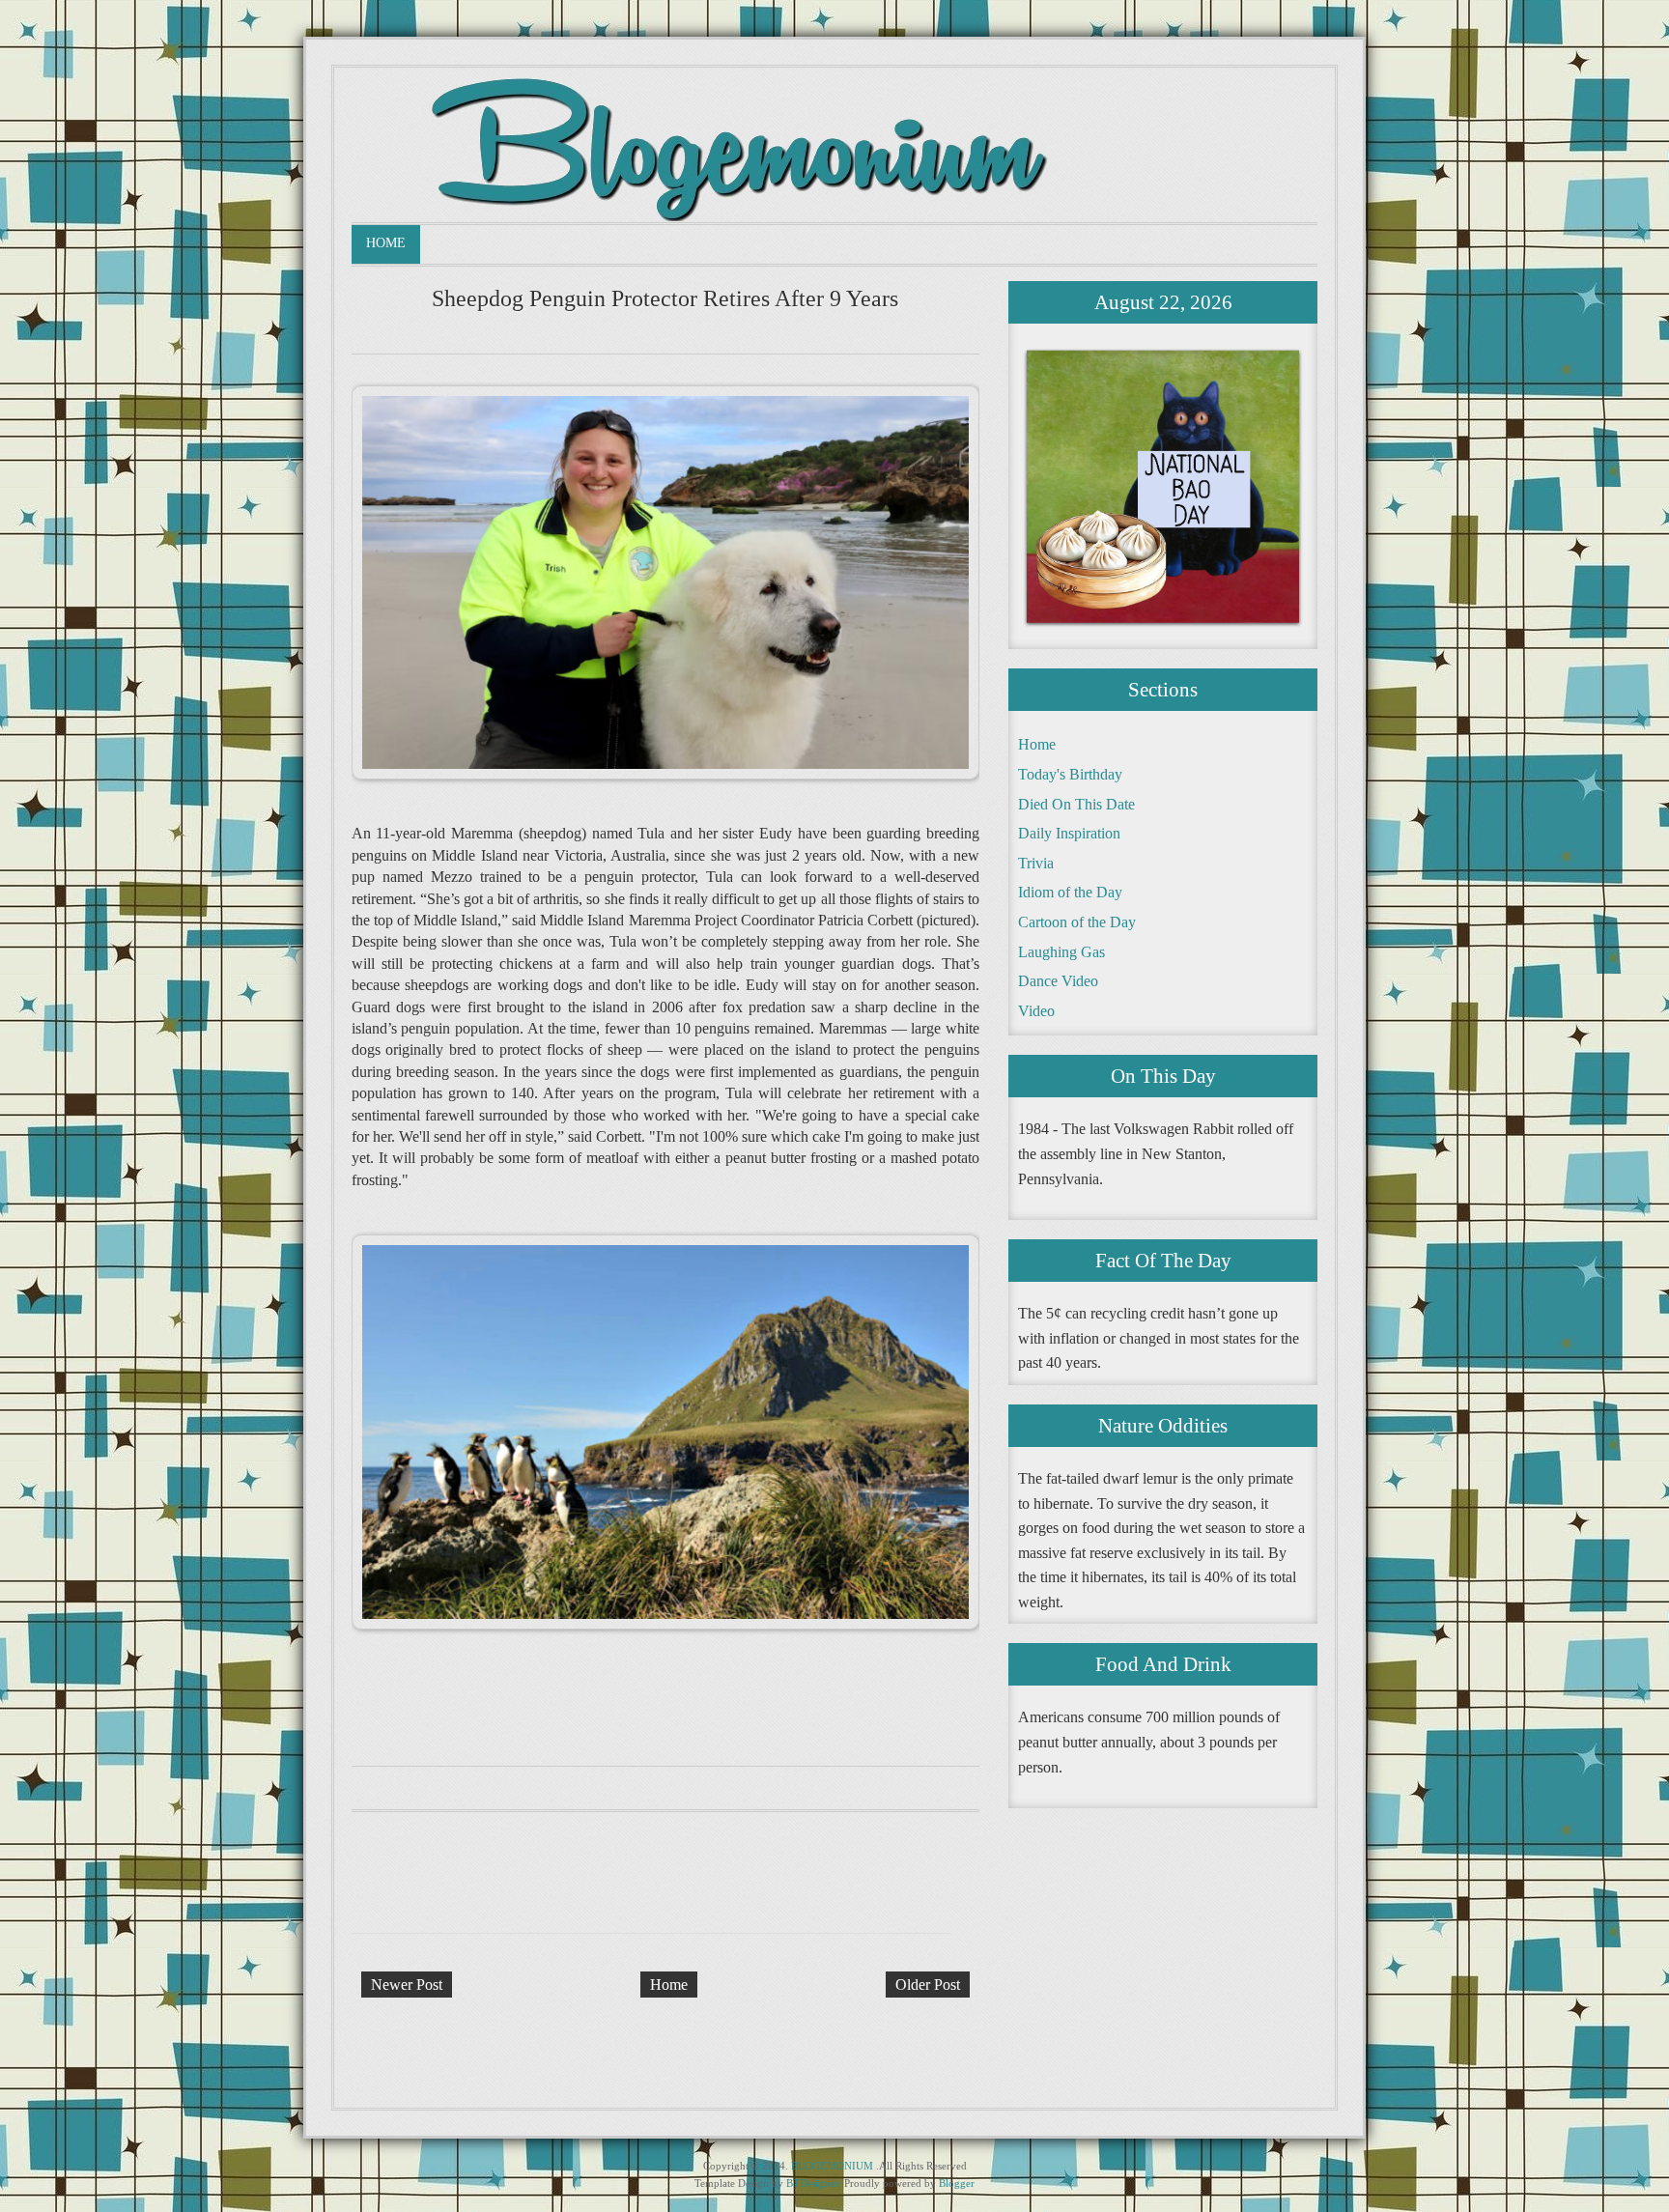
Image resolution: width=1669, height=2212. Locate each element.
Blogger (957, 2183)
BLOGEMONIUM (832, 2166)
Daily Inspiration (1069, 833)
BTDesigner (812, 2183)
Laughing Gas (1061, 952)
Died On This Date (1076, 804)
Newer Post (407, 1985)
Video (1036, 1011)
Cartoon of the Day (1077, 922)
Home (386, 243)
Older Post (928, 1985)
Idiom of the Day (1070, 892)
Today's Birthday (1070, 774)
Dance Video (1058, 981)
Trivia (1036, 863)
